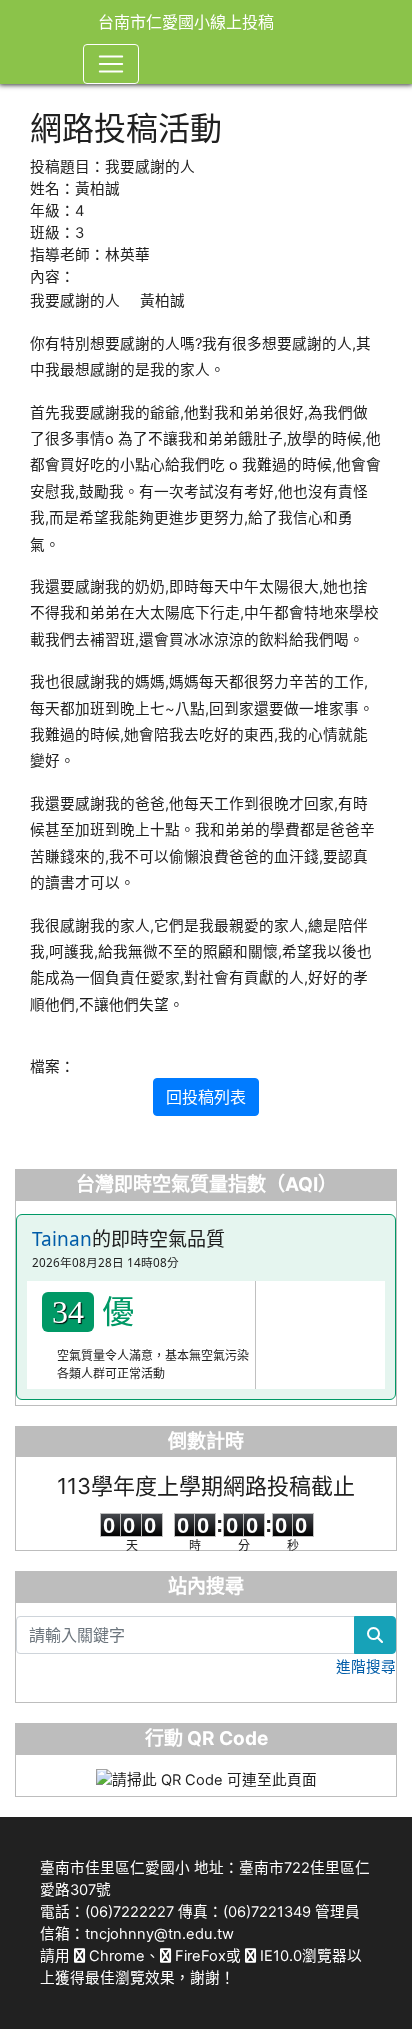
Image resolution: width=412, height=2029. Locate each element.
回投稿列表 (206, 1097)
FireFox (198, 1956)
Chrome (115, 1956)
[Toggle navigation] (111, 64)
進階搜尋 (366, 1667)
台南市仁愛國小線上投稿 (186, 22)
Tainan (62, 1239)
